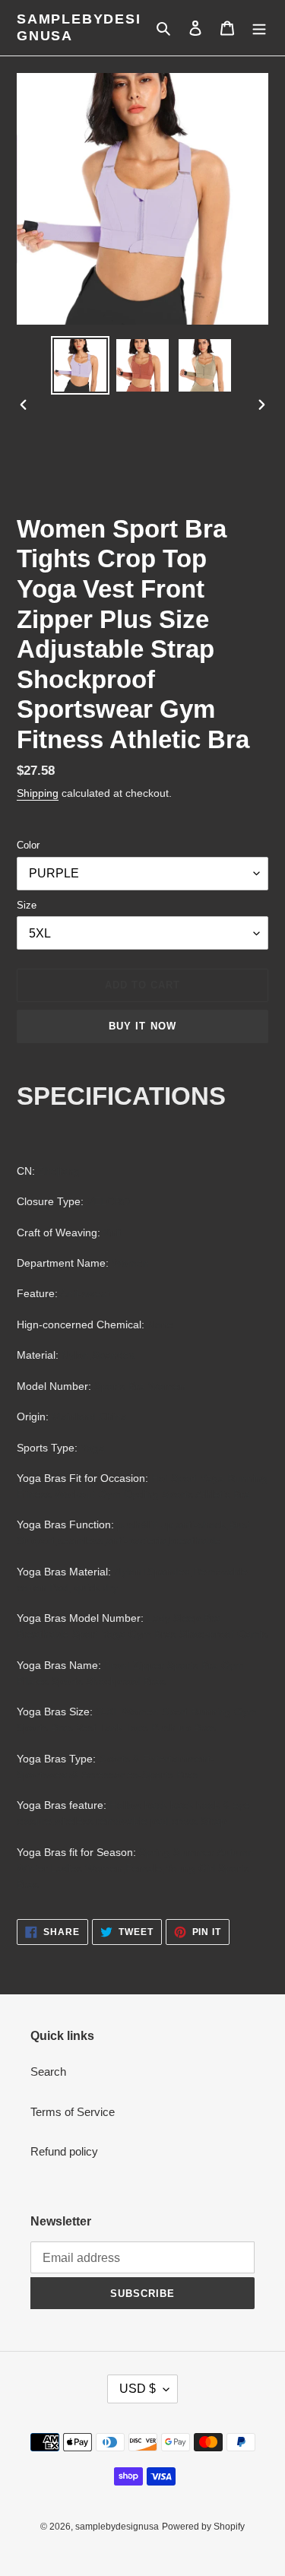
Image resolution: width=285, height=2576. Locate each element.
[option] (81, 365)
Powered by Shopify (203, 2527)
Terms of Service (73, 2112)
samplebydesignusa (79, 27)
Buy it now (142, 1026)
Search (48, 2072)
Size (27, 905)
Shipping (38, 793)
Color (28, 845)
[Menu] (259, 28)
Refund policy (64, 2151)
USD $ (138, 2389)
